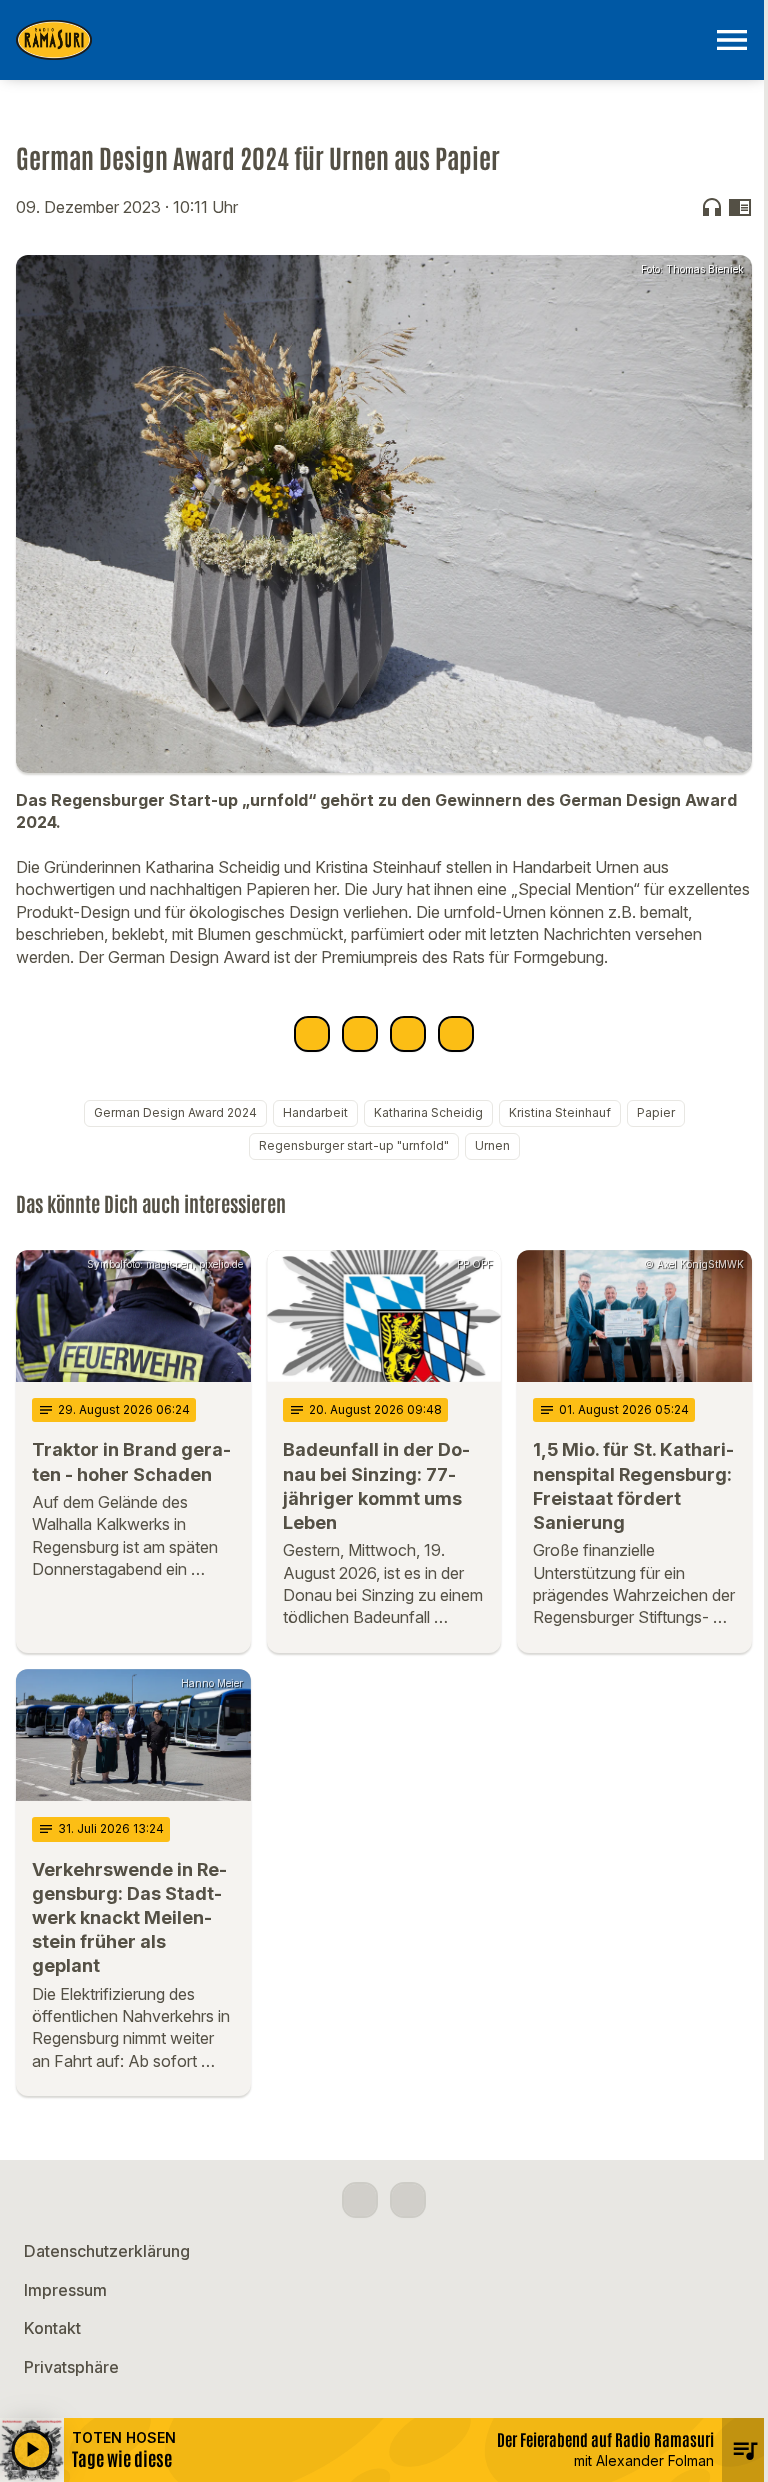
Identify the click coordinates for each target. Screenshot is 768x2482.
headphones (712, 207)
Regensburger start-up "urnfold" (354, 1145)
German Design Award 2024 (175, 1112)
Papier (656, 1112)
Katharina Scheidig (428, 1112)
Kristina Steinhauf (560, 1112)
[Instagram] (408, 2200)
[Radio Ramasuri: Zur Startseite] (360, 40)
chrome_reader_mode (740, 207)
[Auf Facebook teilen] (312, 1034)
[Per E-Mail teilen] (456, 1034)
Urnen (492, 1145)
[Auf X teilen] (360, 1034)
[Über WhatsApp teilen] (408, 1034)
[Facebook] (360, 2200)
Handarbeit (315, 1112)
